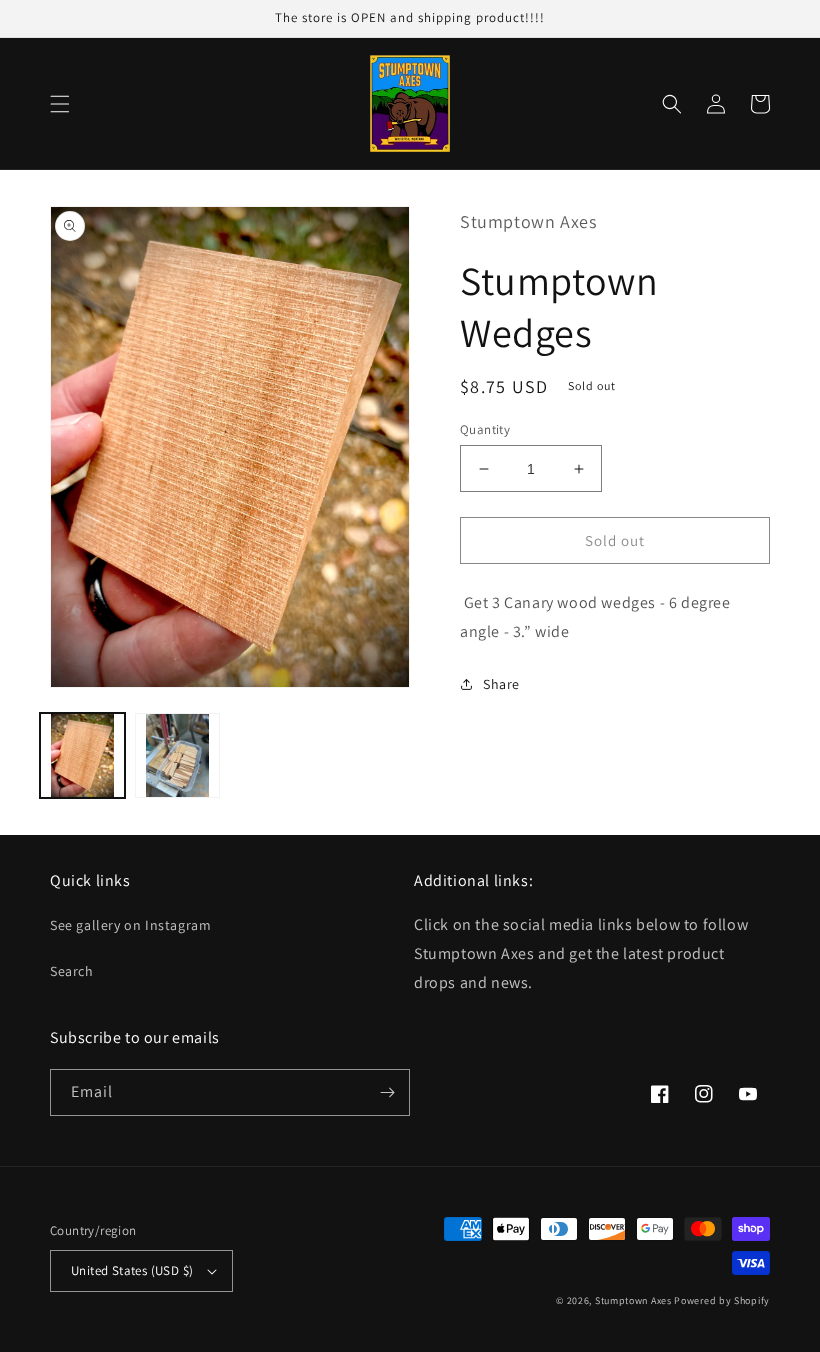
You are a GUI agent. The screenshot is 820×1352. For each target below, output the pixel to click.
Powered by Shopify (722, 1300)
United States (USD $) (132, 1270)
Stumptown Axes (633, 1300)
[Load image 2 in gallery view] (177, 755)
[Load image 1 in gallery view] (82, 755)
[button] (60, 104)
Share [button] (501, 684)
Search (72, 971)
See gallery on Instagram (130, 925)
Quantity (485, 429)
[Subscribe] (387, 1092)
